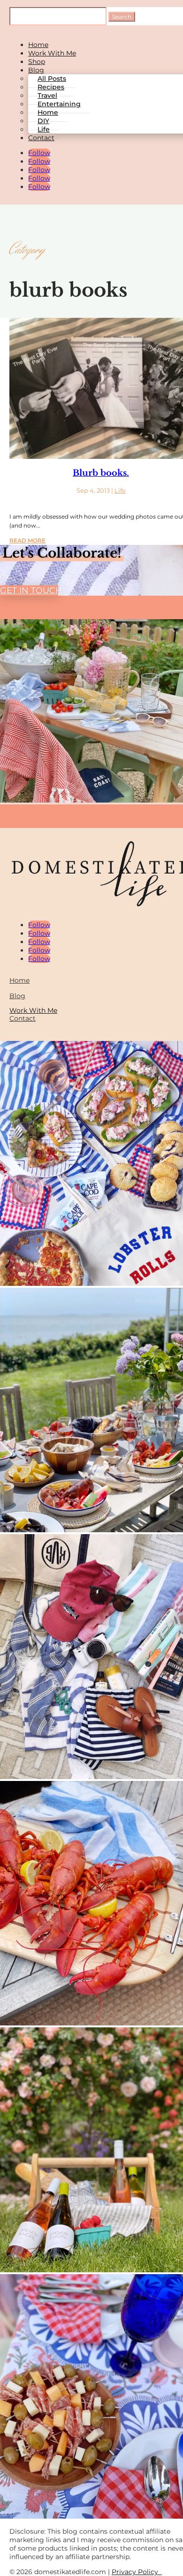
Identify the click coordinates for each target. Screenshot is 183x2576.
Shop (37, 62)
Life (44, 129)
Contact (41, 138)
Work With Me (52, 53)
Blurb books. (101, 473)
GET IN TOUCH (29, 591)
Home (38, 45)
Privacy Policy (137, 2572)
